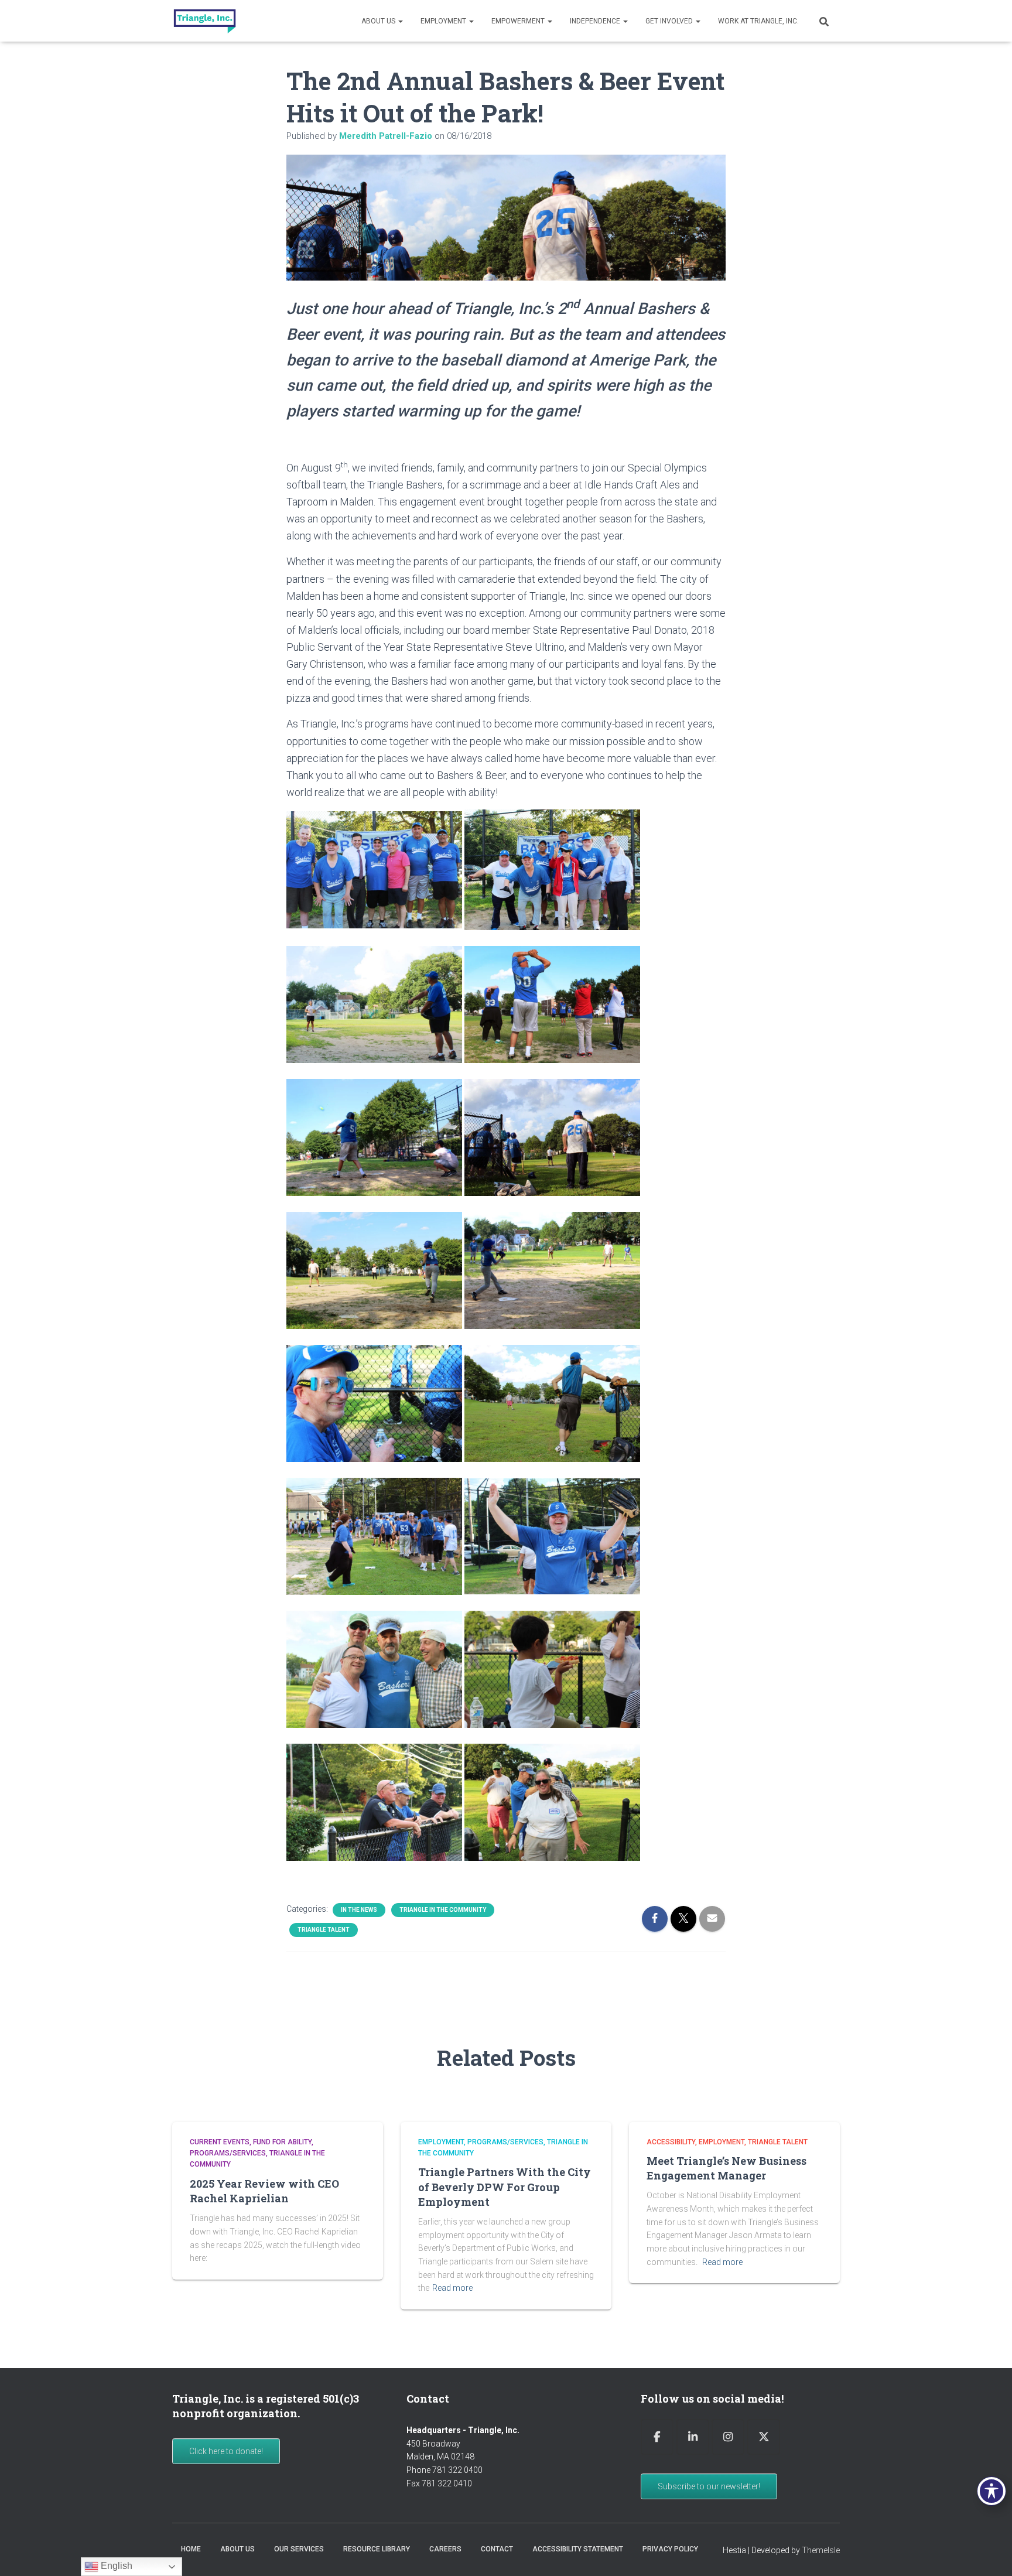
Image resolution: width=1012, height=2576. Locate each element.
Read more (452, 2288)
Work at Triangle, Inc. (758, 21)
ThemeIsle (821, 2550)
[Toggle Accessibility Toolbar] (992, 2491)
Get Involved (670, 21)
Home (191, 2549)
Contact (497, 2549)
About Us (379, 21)
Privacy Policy (670, 2549)
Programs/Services (228, 2153)
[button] (400, 21)
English (115, 2566)
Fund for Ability (282, 2142)
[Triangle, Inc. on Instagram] (728, 2437)
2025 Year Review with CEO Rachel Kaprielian (264, 2191)
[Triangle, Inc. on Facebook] (657, 2437)
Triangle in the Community (443, 1910)
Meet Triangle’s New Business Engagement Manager (726, 2168)
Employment (444, 21)
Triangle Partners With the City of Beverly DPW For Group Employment (505, 2186)
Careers (445, 2549)
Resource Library (377, 2549)
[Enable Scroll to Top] (989, 2553)
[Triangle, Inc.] (205, 21)
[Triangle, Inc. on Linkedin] (693, 2437)
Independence (596, 21)
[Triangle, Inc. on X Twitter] (764, 2437)
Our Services (299, 2549)
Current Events (220, 2142)
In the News (359, 1910)
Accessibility (671, 2142)
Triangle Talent (324, 1930)
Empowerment (519, 21)
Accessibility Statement (578, 2549)
